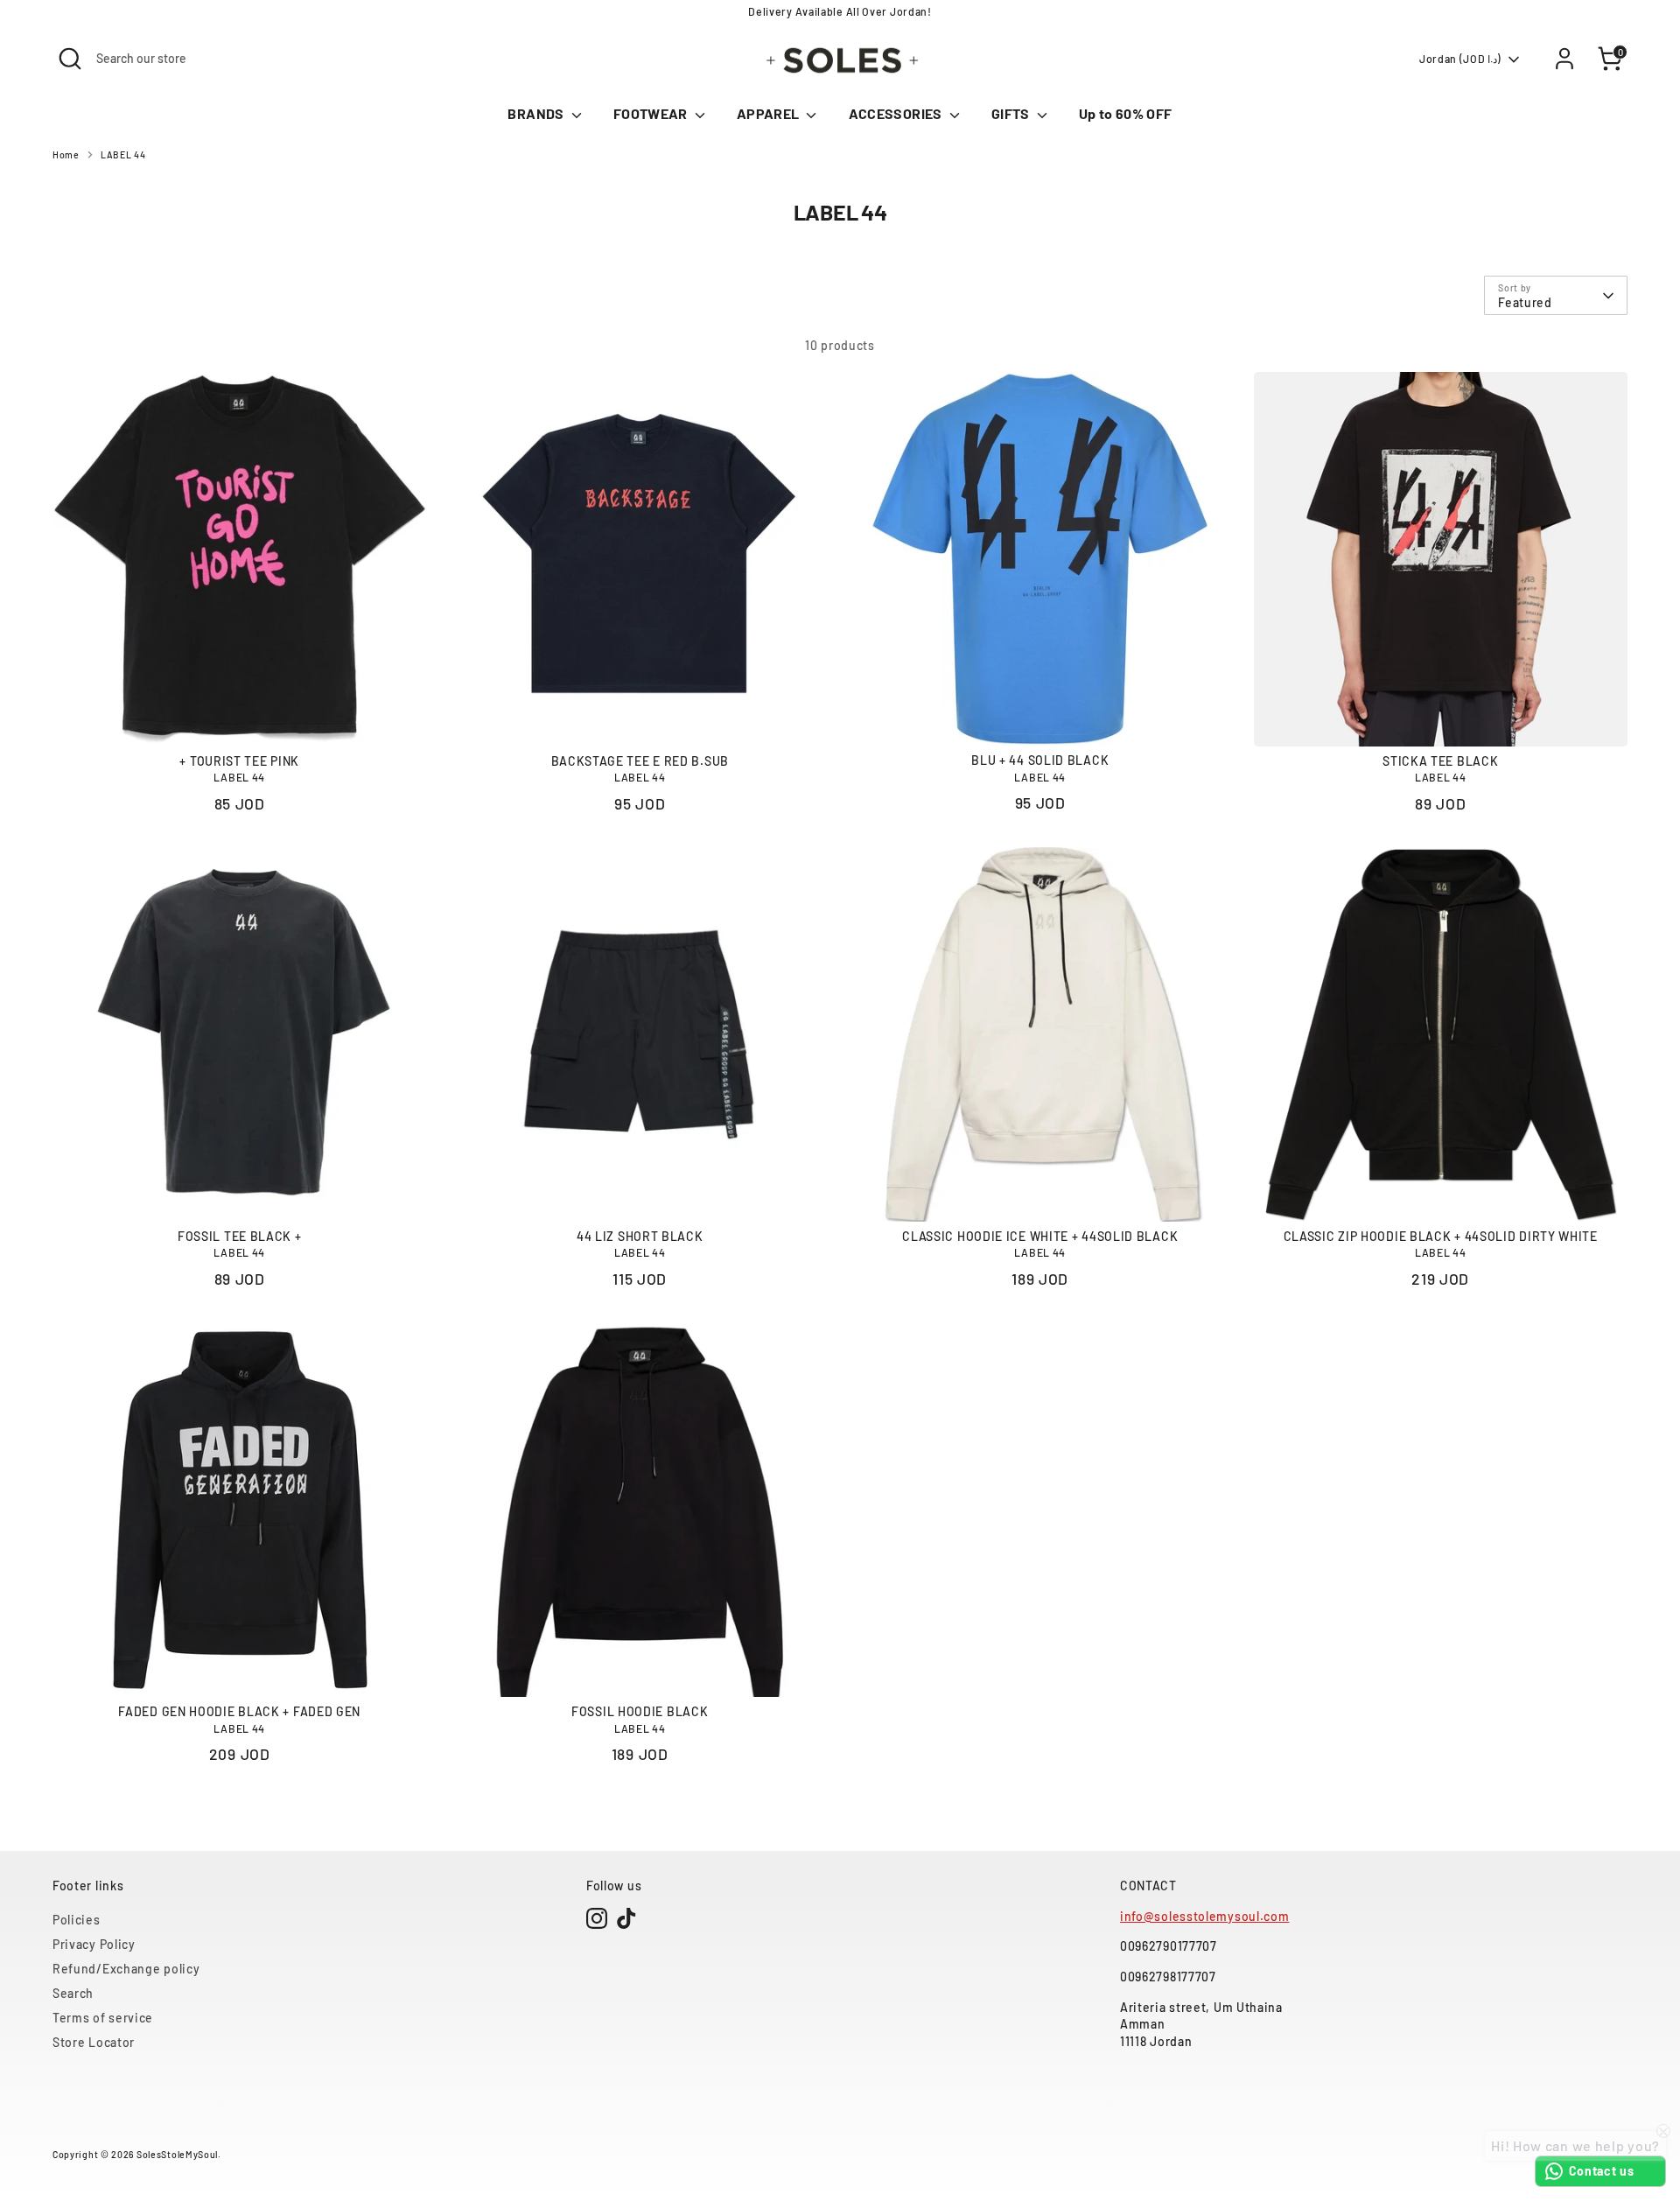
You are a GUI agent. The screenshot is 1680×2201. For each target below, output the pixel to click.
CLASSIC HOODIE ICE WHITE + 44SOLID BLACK (1040, 1236)
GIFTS (1012, 113)
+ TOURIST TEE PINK (239, 761)
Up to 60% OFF (1126, 113)
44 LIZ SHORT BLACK (640, 1236)
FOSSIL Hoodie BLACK (640, 1711)
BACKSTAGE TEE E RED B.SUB (640, 761)
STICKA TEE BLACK (1440, 761)
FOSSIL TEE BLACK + (240, 1236)
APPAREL (770, 113)
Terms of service (103, 2018)
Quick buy (240, 718)
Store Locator (94, 2042)
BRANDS (537, 113)
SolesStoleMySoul (177, 2154)
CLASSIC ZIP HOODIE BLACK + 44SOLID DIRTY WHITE (1441, 1236)
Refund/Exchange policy (126, 1969)
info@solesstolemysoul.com (1205, 1916)
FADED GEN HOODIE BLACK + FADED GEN (239, 1711)
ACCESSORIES (897, 113)
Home (66, 154)
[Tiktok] (626, 1918)
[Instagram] (597, 1918)
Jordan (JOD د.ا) (1460, 59)
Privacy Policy (94, 1944)
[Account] (1564, 59)
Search (73, 1993)
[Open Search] (70, 59)
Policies (77, 1920)
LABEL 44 (123, 154)
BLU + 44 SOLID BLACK (1040, 760)
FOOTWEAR (652, 113)
